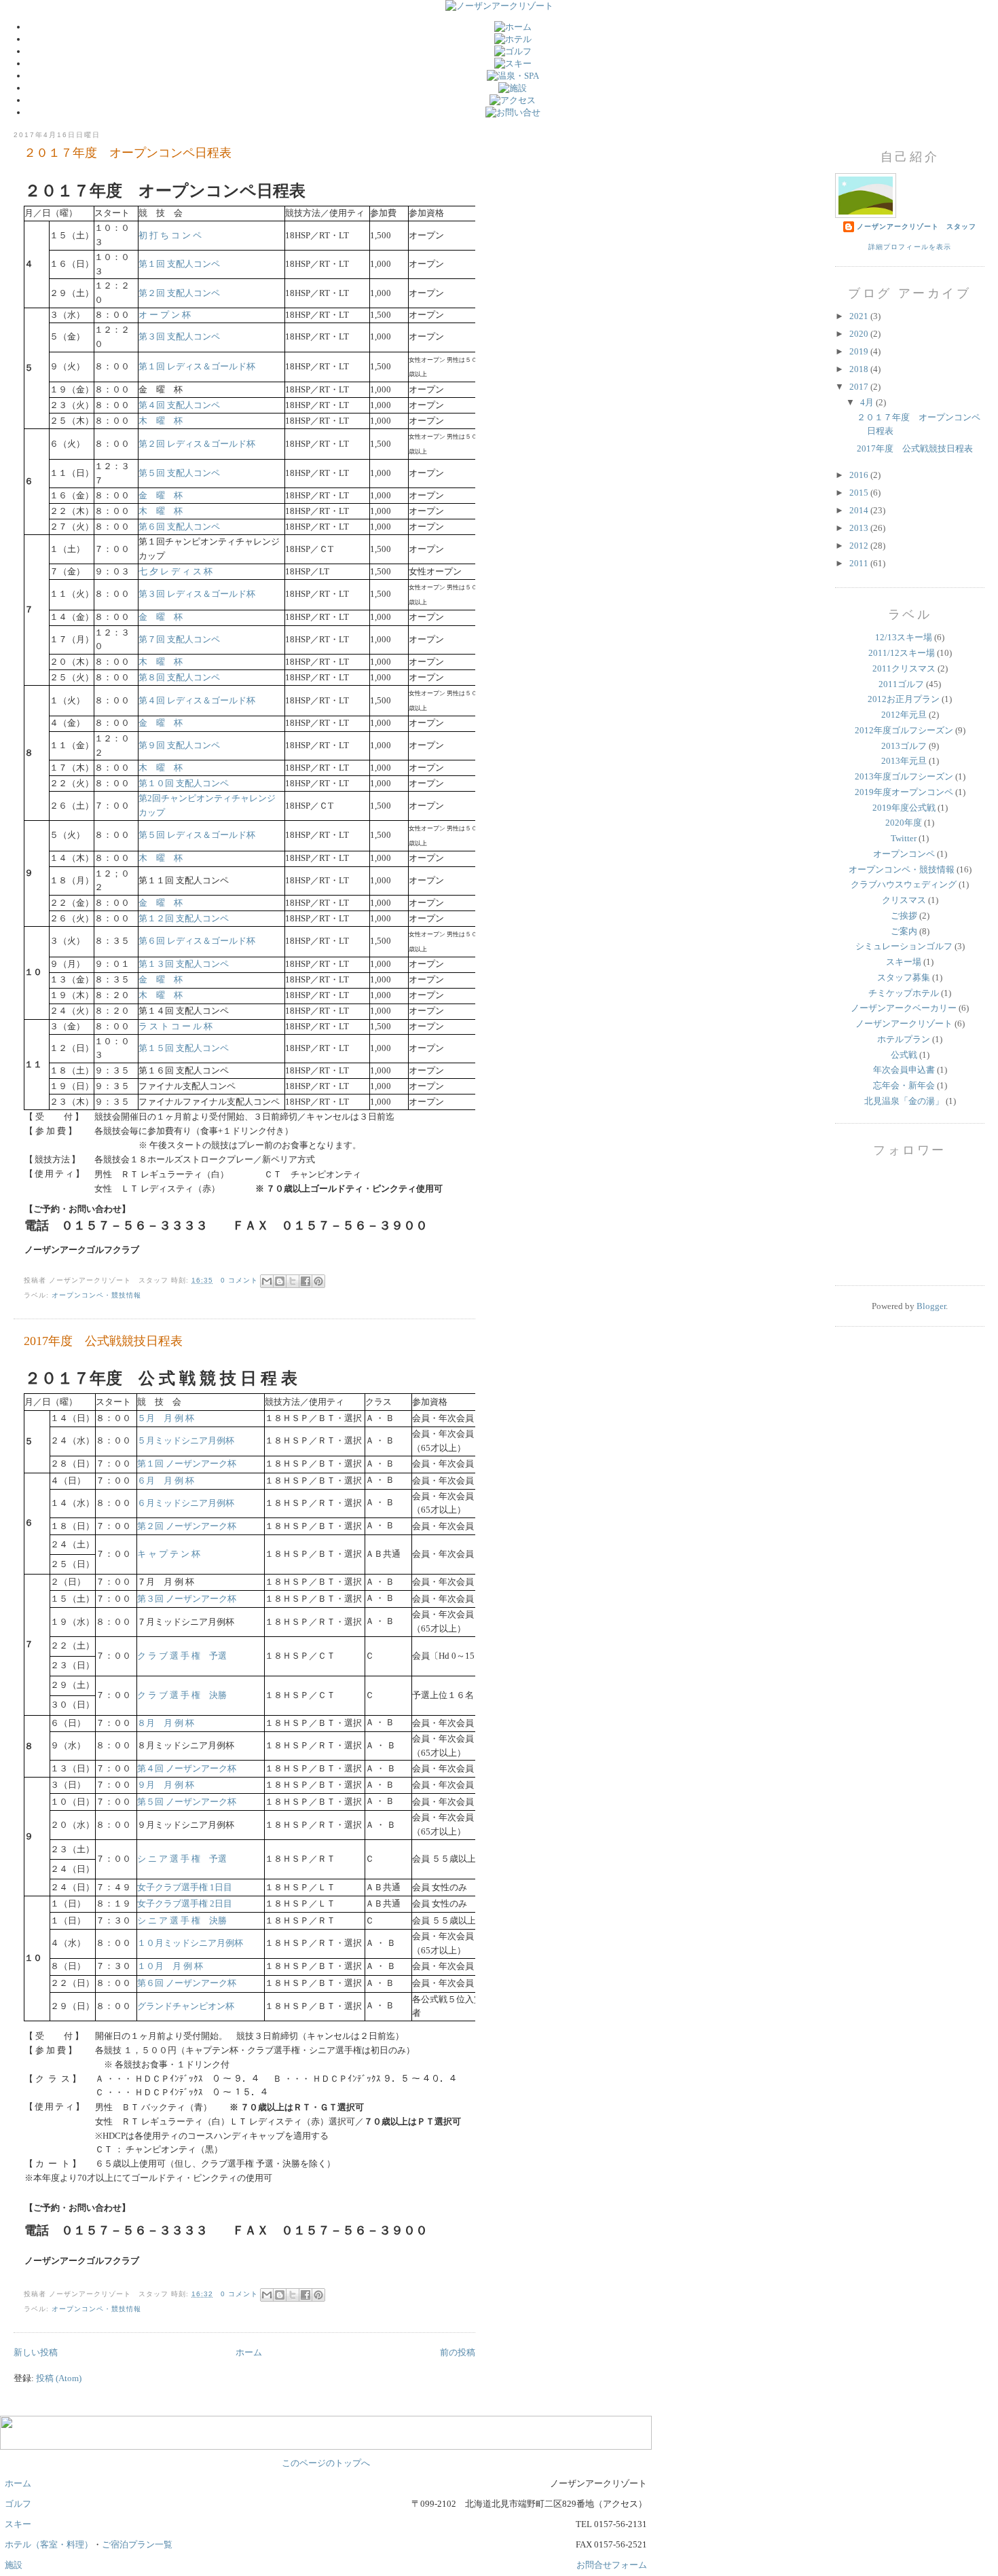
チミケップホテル (904, 993)
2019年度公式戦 (904, 808)
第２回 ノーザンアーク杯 (187, 1526)
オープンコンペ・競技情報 (902, 869)
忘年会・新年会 (904, 1085)
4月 (868, 402)
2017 (860, 387)
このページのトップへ (326, 2463)
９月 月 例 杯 (166, 1785)
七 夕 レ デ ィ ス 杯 (175, 571)
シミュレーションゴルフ (904, 946)
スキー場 (904, 962)
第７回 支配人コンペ (179, 639)
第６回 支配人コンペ (179, 527)
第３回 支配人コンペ (179, 336)
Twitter (904, 838)
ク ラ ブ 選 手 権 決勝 (182, 1695)
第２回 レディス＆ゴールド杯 (197, 444)
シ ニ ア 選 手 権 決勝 (182, 1920)
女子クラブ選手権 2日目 (185, 1903)
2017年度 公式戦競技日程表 (915, 448)
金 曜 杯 (161, 495)
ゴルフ (18, 2504)
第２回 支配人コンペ (179, 293)
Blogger (931, 1306)
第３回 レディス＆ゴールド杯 (197, 594)
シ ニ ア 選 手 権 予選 (182, 1859)
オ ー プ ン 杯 (165, 315)
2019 (860, 351)
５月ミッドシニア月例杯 (186, 1440)
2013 (860, 528)
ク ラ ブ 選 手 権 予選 (182, 1656)
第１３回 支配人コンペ (184, 964)
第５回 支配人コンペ (179, 473)
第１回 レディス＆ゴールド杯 (197, 366)
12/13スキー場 (904, 637)
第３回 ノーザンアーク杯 (187, 1599)
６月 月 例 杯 (166, 1480)
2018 (860, 369)
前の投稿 (458, 2352)
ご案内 (904, 931)
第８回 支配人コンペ (179, 677)
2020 (860, 334)
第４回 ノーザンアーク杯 (187, 1768)
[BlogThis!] (280, 1281)
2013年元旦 (904, 761)
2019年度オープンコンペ (904, 792)
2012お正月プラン (904, 699)
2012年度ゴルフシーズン (904, 730)
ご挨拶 (904, 916)
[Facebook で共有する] (306, 1281)
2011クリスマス (904, 668)
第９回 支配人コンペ (179, 745)
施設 (14, 2565)
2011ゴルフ (901, 684)
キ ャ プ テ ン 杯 (169, 1554)
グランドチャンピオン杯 (186, 2006)
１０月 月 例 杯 (170, 1966)
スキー (18, 2524)
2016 (860, 475)
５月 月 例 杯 (166, 1418)
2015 (860, 493)
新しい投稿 (36, 2352)
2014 (860, 510)
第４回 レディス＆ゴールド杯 (197, 700)
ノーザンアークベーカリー (904, 1008)
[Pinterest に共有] (318, 1281)
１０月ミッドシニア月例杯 (190, 1943)
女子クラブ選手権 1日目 (185, 1887)
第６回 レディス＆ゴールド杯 (197, 941)
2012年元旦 (904, 715)
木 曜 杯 (161, 421)
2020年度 (904, 823)
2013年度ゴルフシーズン (904, 776)
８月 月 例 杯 (166, 1723)
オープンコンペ (904, 854)
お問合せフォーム (612, 2565)
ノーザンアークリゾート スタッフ (917, 226)
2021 (860, 316)
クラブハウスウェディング (904, 884)
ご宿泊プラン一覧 (137, 2544)
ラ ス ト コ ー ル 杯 (175, 1026)
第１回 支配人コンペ (179, 264)
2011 (860, 563)
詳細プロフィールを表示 (909, 247)
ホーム (249, 2352)
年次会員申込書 (904, 1070)
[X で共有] (293, 1281)
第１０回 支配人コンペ (184, 783)
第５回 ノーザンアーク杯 (187, 1802)
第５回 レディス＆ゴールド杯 (197, 835)
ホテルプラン (904, 1039)
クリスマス (904, 900)
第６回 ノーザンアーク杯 (187, 1983)
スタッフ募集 (904, 977)
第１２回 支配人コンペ (184, 918)
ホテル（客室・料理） (49, 2544)
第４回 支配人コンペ (179, 405)
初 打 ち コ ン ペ (170, 235)
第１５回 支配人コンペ (184, 1048)
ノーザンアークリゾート (904, 1024)
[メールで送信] (267, 1281)
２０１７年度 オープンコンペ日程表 (128, 153)
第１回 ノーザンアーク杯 (187, 1464)
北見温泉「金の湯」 (904, 1101)
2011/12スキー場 (902, 653)
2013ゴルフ (904, 746)
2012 (860, 546)
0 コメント (239, 1280)
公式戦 (904, 1055)
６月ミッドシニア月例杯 (186, 1503)
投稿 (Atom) (59, 2378)
